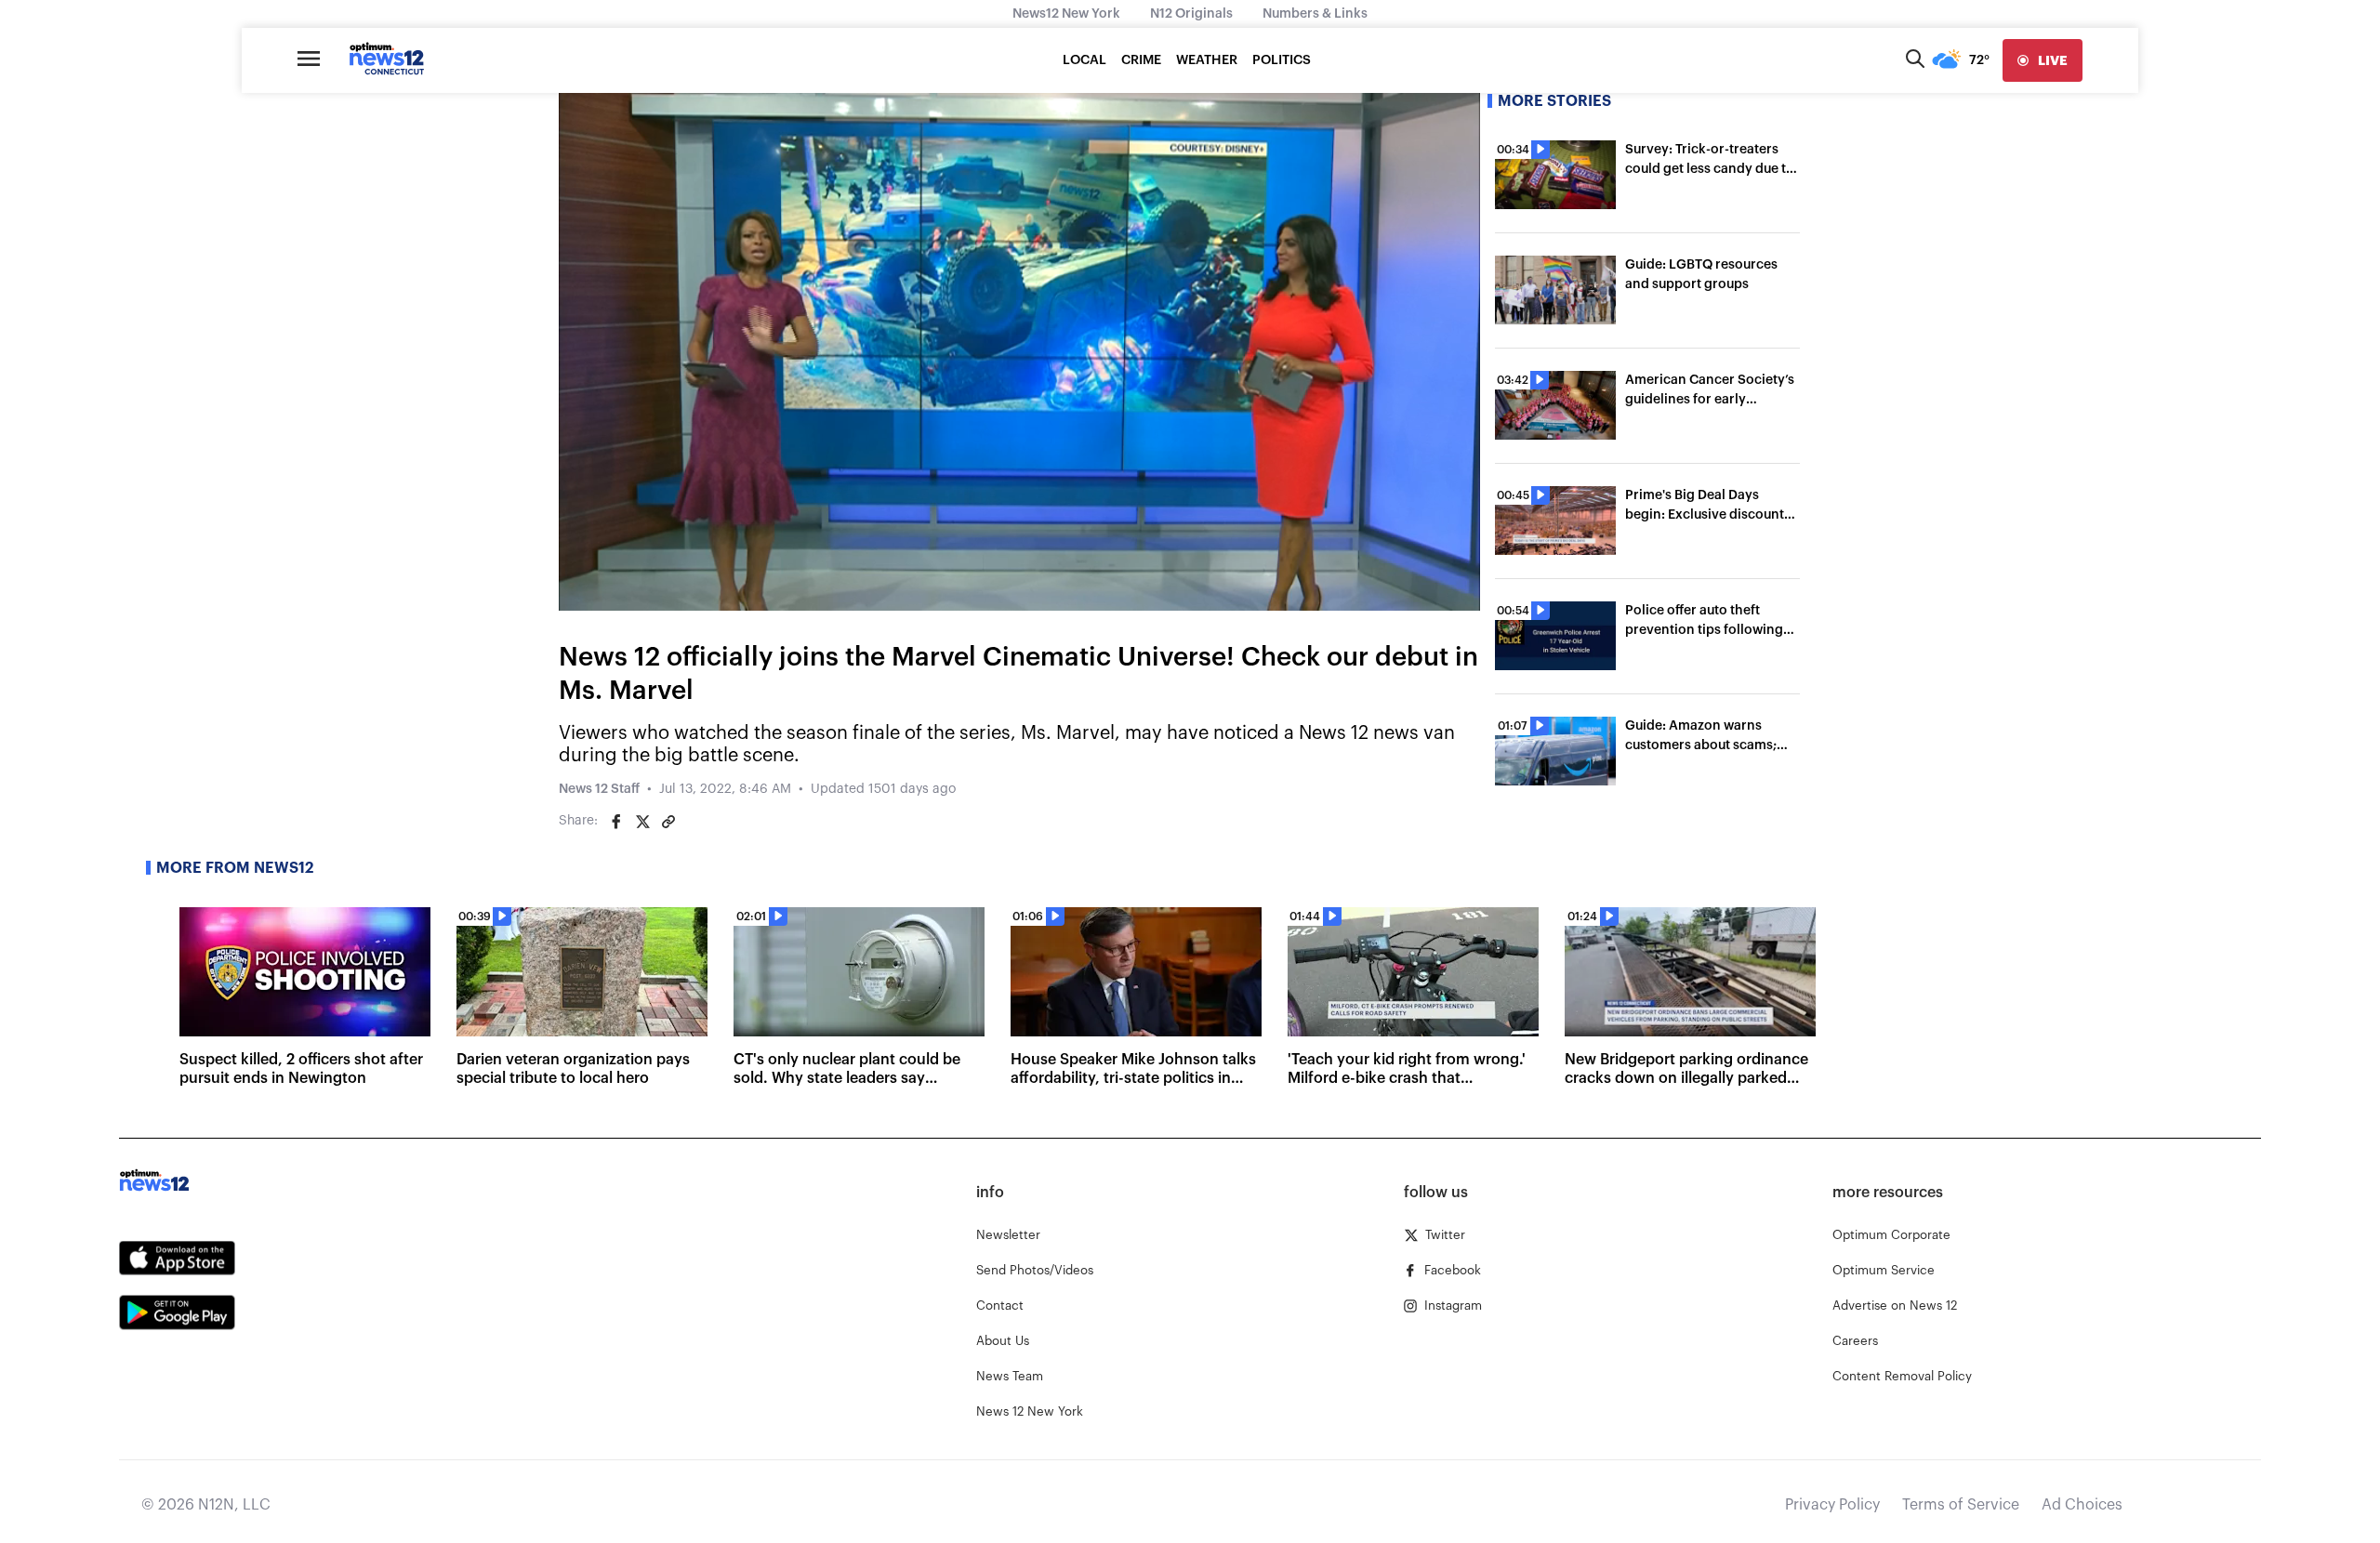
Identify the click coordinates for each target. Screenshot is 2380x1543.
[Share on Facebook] (616, 822)
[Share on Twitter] (642, 822)
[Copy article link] (668, 822)
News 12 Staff (599, 789)
